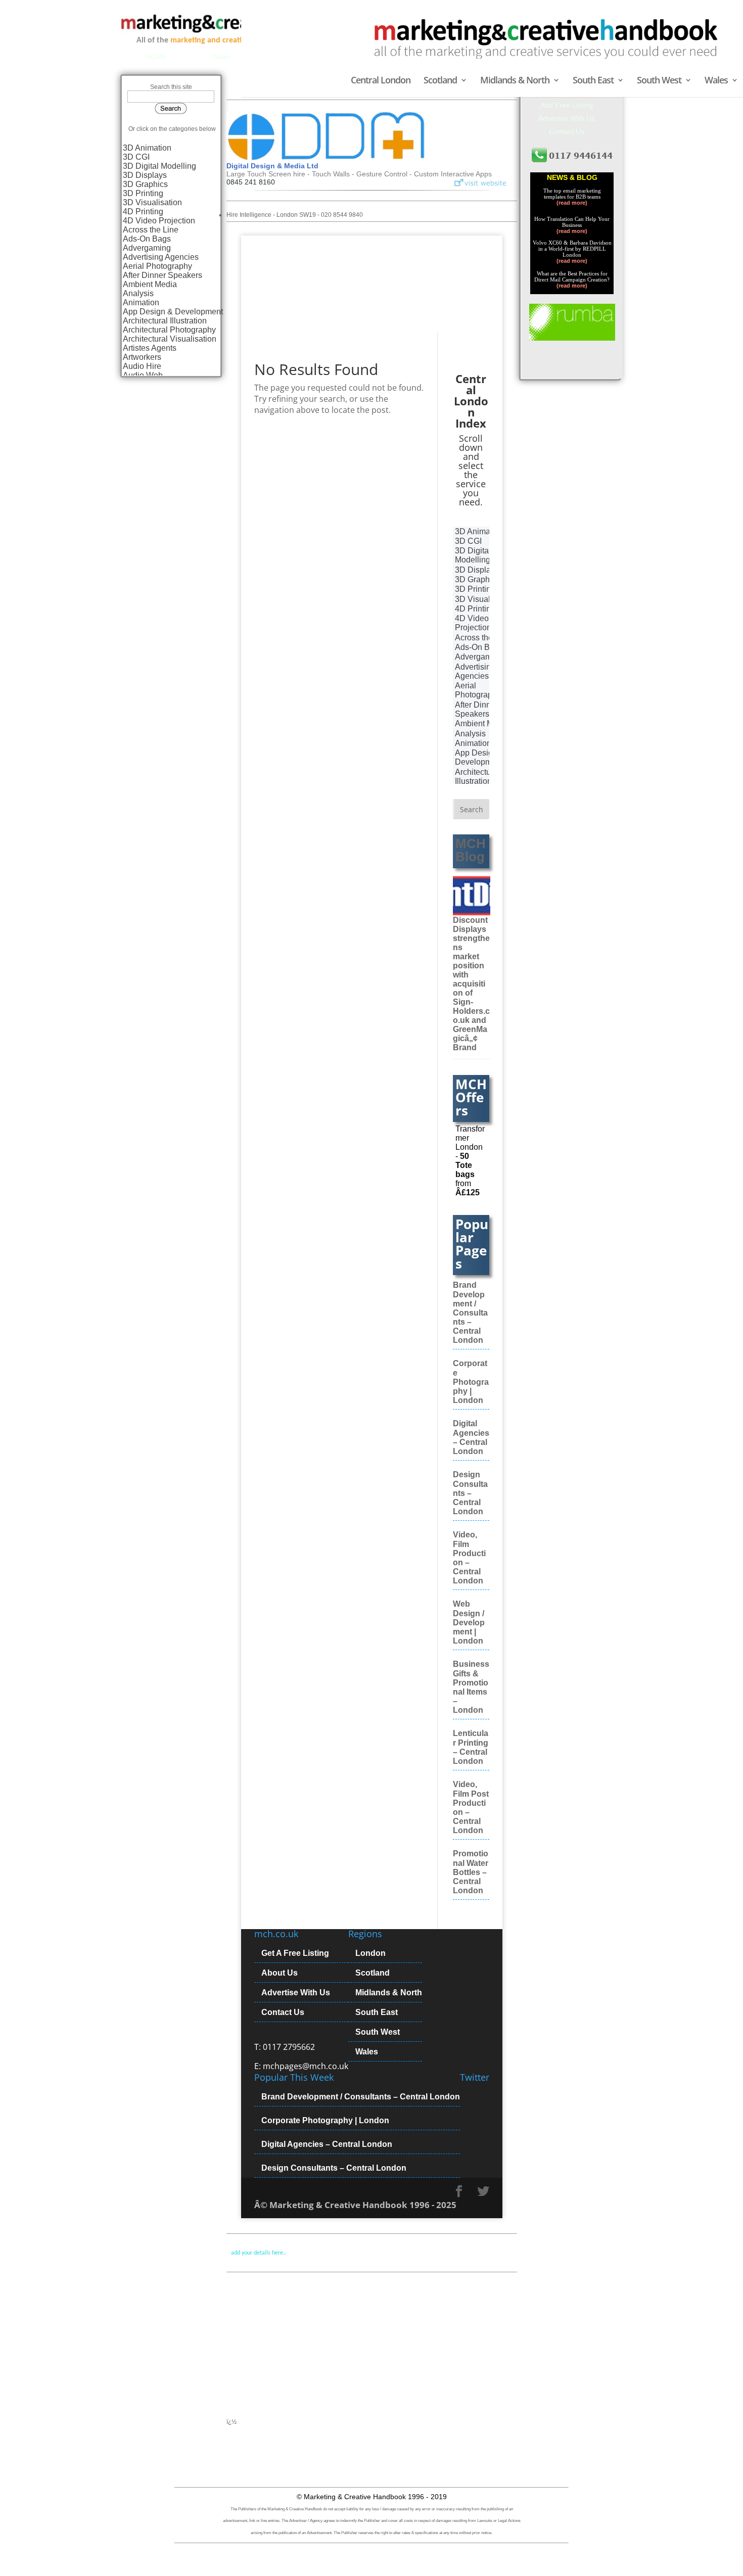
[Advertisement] (323, 2353)
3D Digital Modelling (159, 166)
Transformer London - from (470, 1161)
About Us (280, 1973)
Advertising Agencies (161, 257)
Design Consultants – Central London (470, 1493)
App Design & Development (173, 312)
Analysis (138, 293)
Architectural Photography (169, 330)
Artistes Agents (150, 348)
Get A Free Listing (295, 1953)
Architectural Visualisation (170, 339)
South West (659, 81)
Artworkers (142, 357)
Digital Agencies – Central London (327, 2144)
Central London (381, 81)
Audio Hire (142, 366)
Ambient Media (150, 284)
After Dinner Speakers (162, 275)
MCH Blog (471, 850)
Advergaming (147, 248)
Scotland (440, 81)
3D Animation (147, 148)
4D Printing (143, 212)
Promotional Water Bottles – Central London (471, 1872)
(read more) (572, 203)
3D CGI (136, 157)
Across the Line (151, 230)
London (370, 1953)
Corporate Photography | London (471, 1382)
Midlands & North (515, 81)
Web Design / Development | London (469, 1622)
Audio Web (143, 375)
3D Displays (145, 175)
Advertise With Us (296, 1993)
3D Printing (143, 193)
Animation (141, 302)
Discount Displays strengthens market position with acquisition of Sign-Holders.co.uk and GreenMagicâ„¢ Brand (471, 984)
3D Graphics (145, 184)
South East (593, 81)
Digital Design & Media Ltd (272, 166)
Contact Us (283, 2012)
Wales (716, 81)
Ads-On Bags (147, 239)
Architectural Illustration (165, 321)
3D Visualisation (152, 202)
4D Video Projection (159, 221)
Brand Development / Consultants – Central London (470, 1313)
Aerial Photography (157, 266)
